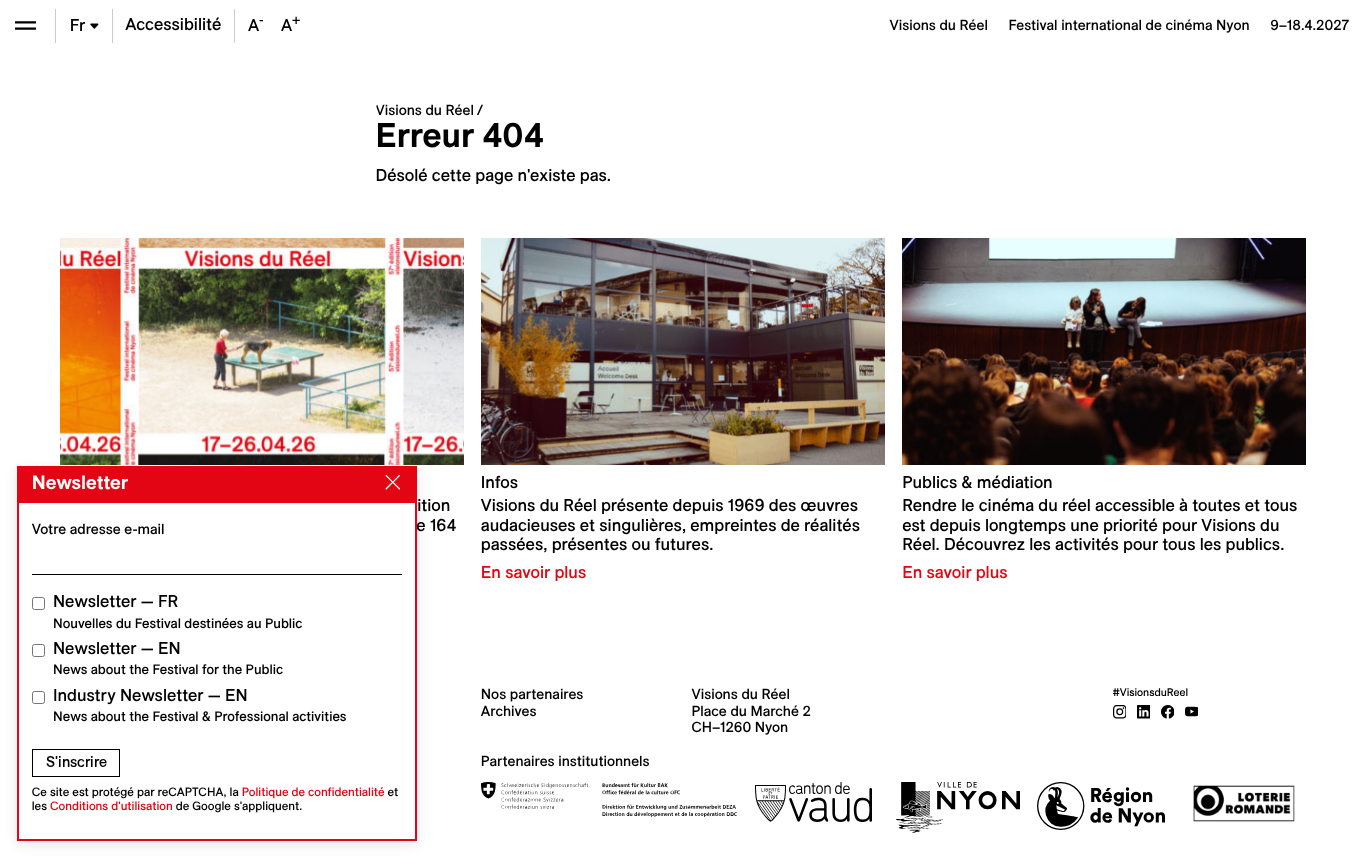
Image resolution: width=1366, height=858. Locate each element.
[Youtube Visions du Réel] (1192, 711)
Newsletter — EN (168, 658)
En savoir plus (533, 573)
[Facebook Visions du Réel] (1168, 711)
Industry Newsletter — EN (200, 705)
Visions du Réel (425, 110)
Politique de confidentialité (313, 792)
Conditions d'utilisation (111, 806)
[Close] (389, 483)
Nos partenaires (532, 694)
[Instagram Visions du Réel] (1120, 711)
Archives (509, 711)
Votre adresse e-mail (98, 529)
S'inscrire (76, 762)
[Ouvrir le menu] (25, 25)
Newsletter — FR (177, 611)
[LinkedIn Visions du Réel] (1144, 711)
